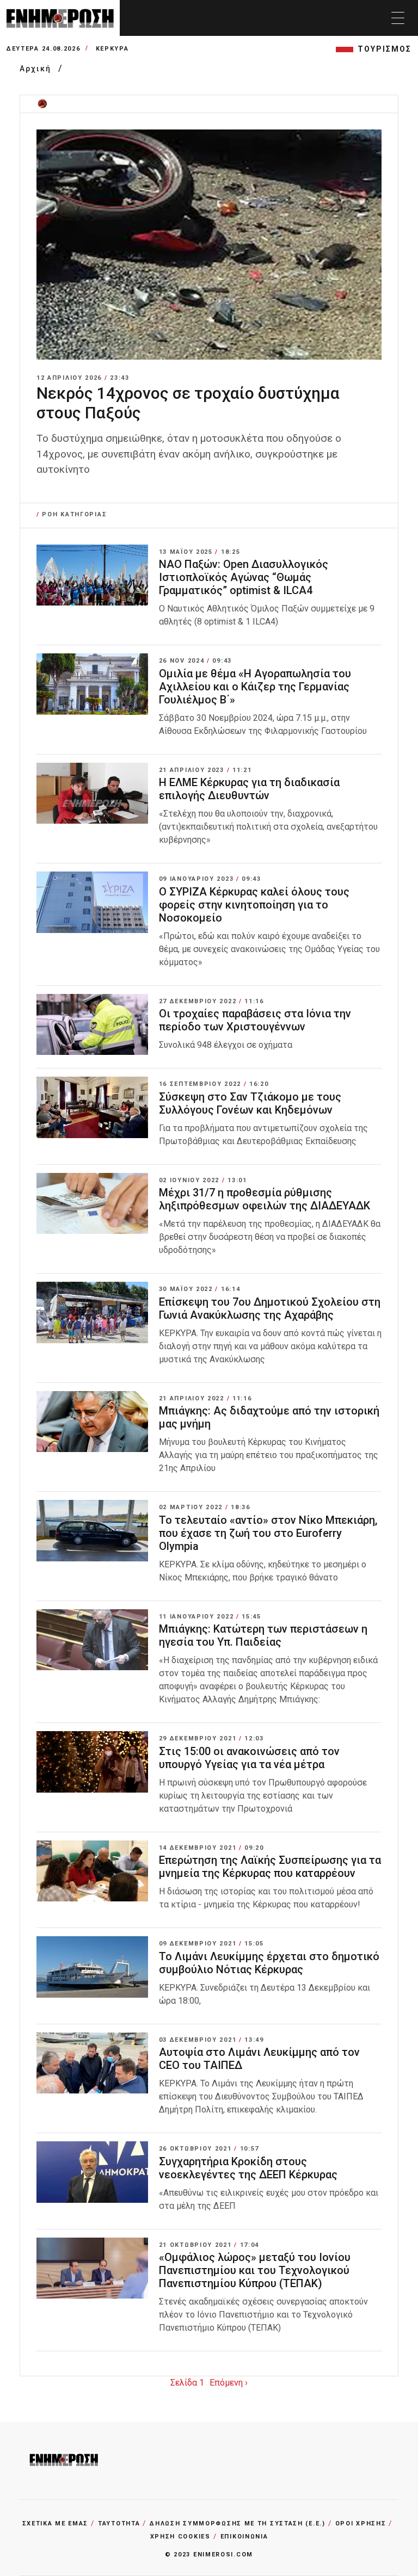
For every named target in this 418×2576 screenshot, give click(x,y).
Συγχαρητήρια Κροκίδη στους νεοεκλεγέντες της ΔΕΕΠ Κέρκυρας (248, 2168)
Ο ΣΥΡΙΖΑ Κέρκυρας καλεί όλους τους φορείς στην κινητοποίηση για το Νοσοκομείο (254, 905)
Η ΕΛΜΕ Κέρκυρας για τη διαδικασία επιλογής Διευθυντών (249, 789)
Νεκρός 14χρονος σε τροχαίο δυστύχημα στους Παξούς (188, 403)
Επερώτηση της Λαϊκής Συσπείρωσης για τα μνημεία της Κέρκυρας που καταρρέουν (270, 1867)
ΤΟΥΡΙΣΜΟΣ (385, 49)
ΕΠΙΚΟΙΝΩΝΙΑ (244, 2537)
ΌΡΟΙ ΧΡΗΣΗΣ (361, 2524)
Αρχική (37, 69)
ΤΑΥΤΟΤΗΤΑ (119, 2524)
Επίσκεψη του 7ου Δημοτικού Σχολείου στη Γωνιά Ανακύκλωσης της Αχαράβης (270, 1308)
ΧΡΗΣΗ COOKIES (180, 2537)
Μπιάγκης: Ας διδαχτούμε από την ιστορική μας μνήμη (269, 1417)
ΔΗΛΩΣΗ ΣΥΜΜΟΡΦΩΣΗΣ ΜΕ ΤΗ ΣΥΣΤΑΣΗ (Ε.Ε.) (237, 2524)
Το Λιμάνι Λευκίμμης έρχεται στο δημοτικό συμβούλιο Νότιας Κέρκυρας (269, 1963)
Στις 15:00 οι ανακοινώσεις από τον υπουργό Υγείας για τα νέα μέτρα (249, 1758)
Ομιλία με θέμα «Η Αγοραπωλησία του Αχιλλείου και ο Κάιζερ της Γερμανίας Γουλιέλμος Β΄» (255, 687)
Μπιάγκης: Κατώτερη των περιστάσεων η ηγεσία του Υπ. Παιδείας (263, 1635)
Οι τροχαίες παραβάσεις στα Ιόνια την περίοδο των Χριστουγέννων (255, 1020)
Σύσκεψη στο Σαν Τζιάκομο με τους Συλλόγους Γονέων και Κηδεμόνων (250, 1103)
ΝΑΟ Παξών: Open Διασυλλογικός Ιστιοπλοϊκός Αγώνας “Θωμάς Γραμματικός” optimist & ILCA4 (244, 577)
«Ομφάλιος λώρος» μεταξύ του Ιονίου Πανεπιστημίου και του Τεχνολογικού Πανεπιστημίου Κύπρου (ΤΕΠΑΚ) (255, 2270)
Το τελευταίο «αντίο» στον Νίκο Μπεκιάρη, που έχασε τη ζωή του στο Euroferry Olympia (268, 1533)
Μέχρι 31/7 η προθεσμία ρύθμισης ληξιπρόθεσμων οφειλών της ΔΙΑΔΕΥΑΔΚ (265, 1199)
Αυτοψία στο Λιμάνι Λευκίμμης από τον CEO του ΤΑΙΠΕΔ (259, 2059)
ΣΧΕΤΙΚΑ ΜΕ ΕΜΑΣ (56, 2524)
